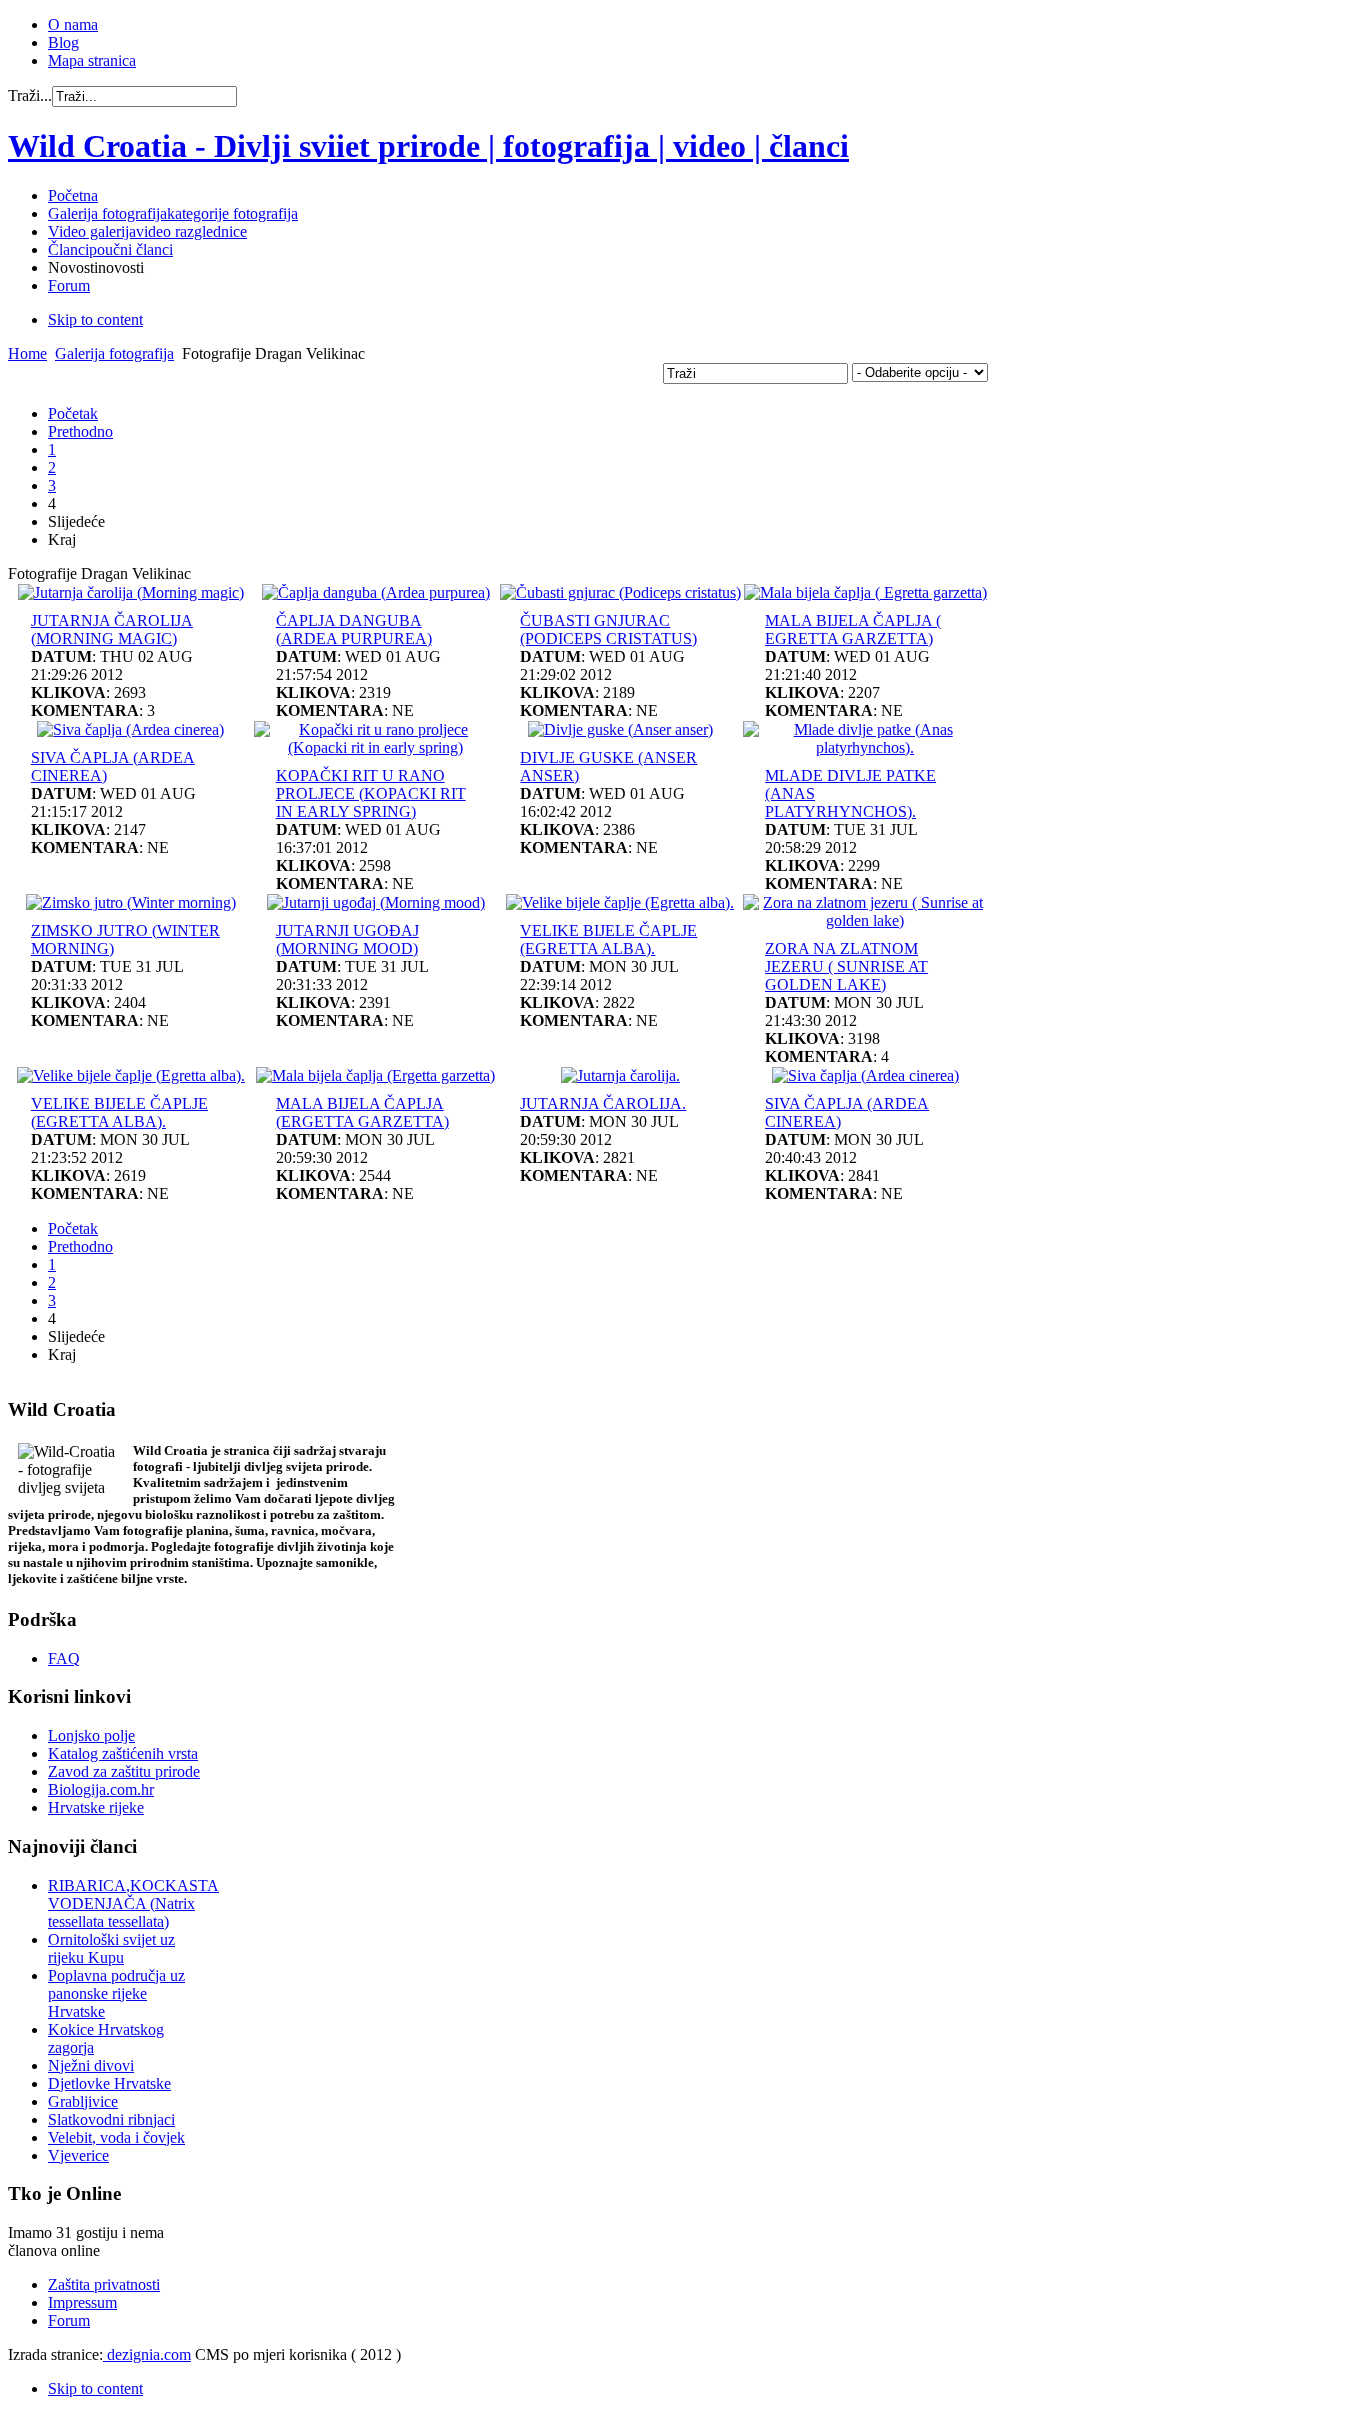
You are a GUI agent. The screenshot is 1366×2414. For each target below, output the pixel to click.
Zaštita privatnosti (104, 2284)
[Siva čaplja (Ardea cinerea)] (130, 729)
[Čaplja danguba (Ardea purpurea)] (376, 592)
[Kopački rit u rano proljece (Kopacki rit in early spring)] (376, 747)
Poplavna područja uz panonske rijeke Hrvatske (116, 1993)
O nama (73, 24)
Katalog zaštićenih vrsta (123, 1753)
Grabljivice (83, 2101)
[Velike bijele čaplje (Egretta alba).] (620, 902)
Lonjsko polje (91, 1735)
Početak (73, 413)
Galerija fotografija (114, 353)
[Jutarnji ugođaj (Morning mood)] (376, 902)
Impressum (82, 2302)
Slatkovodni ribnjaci (111, 2119)
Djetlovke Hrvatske (109, 2083)
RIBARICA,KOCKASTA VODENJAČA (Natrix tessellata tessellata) (133, 1903)
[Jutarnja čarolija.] (620, 1075)
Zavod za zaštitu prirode (124, 1771)
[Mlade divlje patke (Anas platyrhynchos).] (865, 747)
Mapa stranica (92, 60)
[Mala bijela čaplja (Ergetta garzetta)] (375, 1075)
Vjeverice (78, 2155)
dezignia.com (147, 2354)
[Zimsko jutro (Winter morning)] (131, 902)
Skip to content (95, 319)
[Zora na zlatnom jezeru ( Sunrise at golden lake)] (865, 920)
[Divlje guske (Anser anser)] (620, 729)
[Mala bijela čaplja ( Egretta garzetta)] (865, 592)
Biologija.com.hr (101, 1789)
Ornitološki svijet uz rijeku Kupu (111, 1948)
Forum (69, 2320)
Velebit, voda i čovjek (116, 2137)
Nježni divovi (91, 2065)
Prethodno (80, 431)
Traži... (30, 95)
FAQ (64, 1658)
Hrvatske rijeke (96, 1807)
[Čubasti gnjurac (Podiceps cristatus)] (620, 592)
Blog (63, 42)
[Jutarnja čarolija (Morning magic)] (131, 592)
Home (27, 353)
